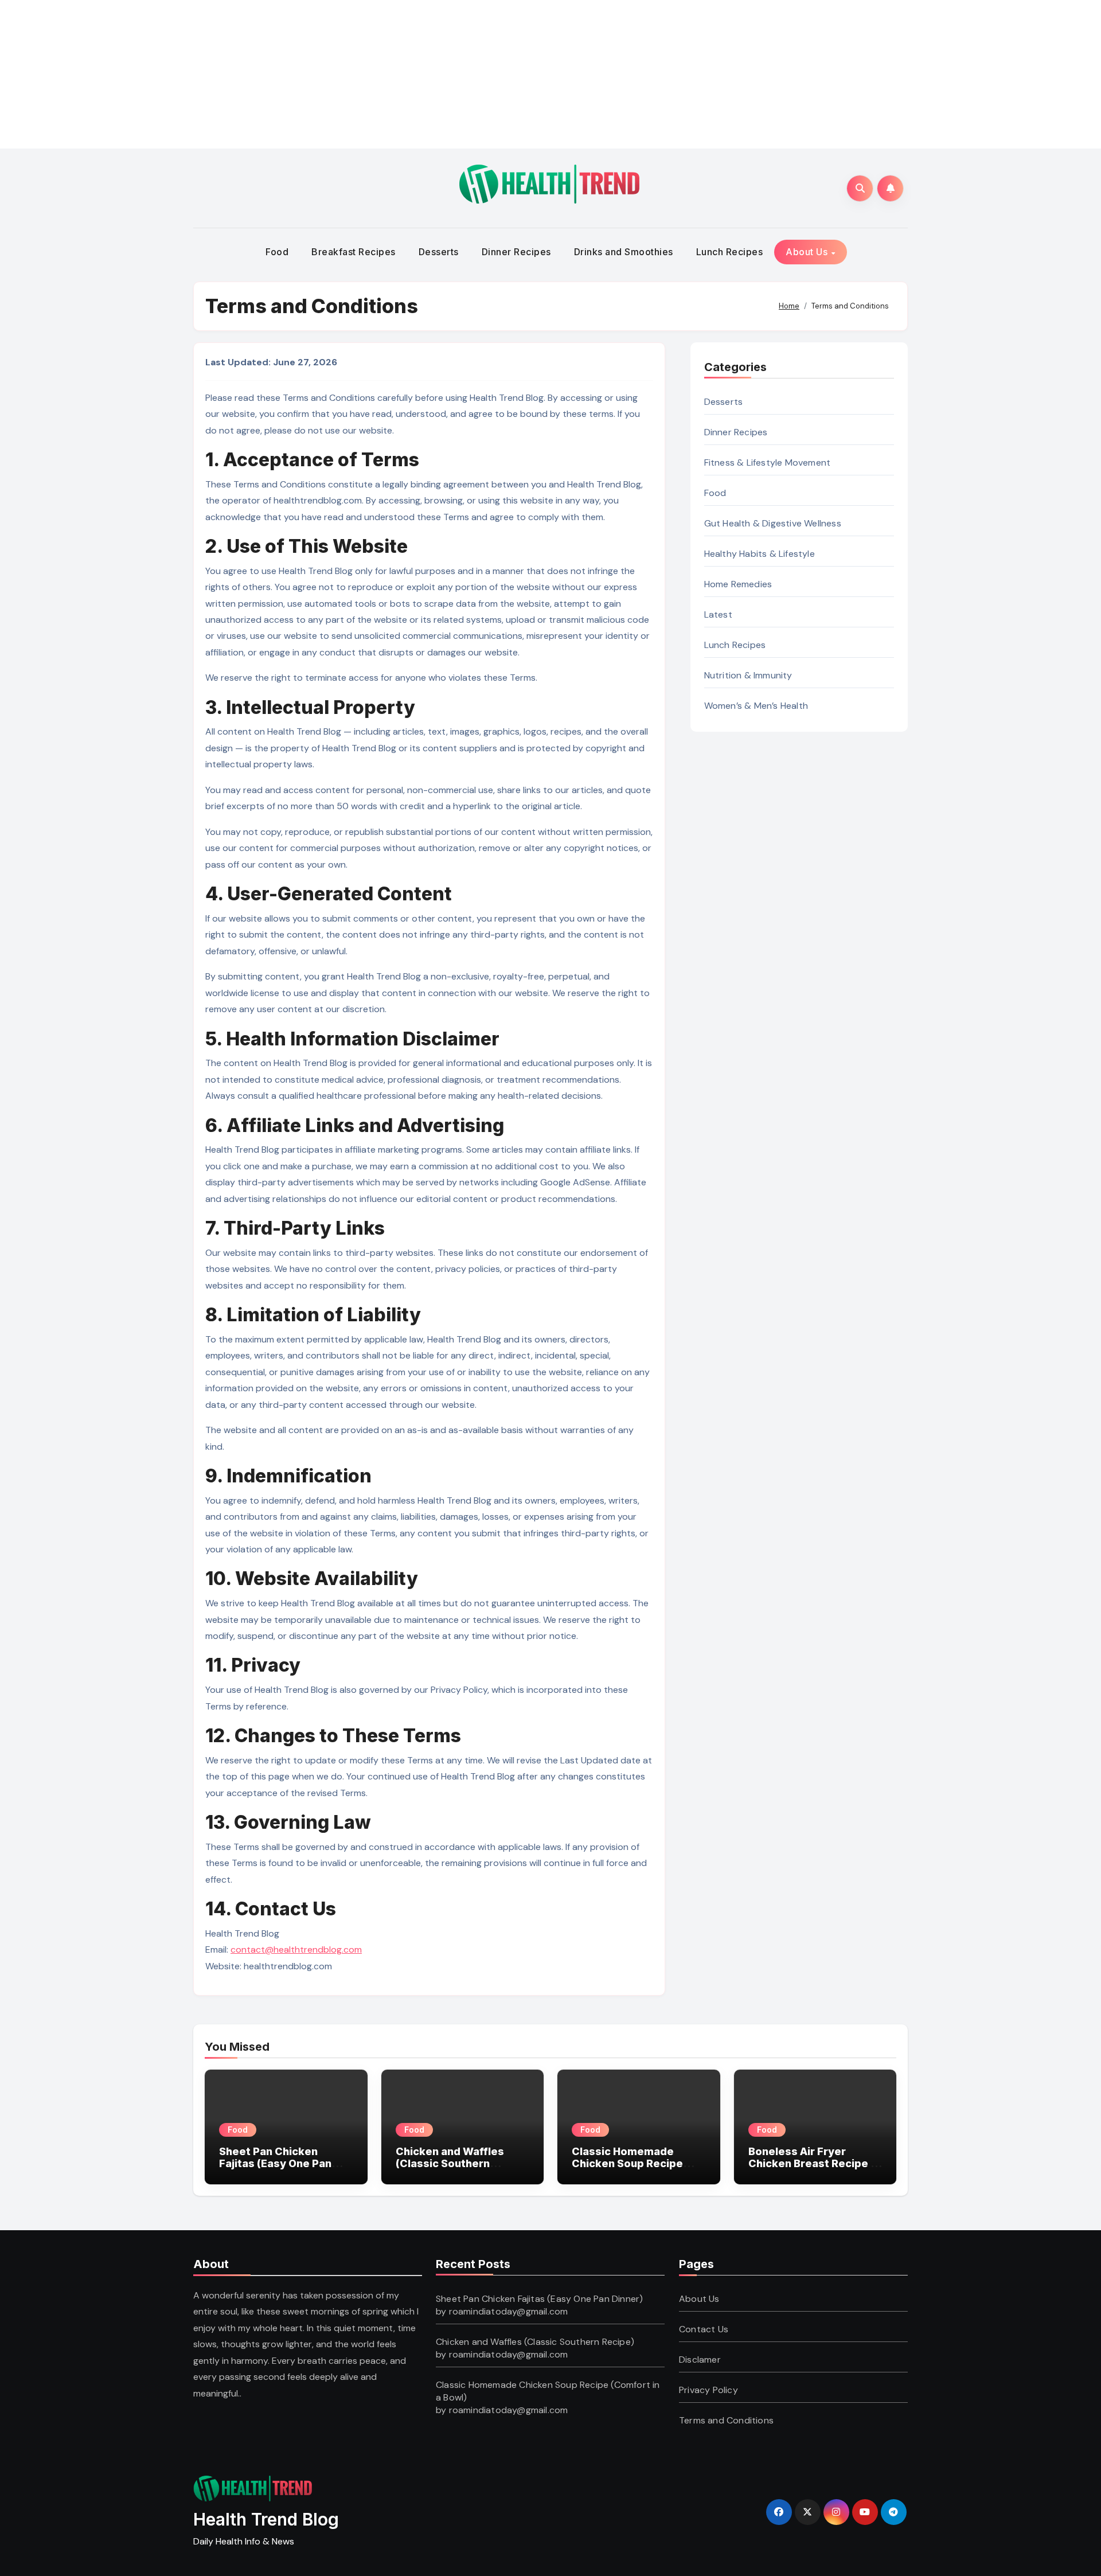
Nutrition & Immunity (748, 675)
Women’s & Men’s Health (756, 706)
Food (277, 252)
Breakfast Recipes (354, 252)
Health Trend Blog (266, 2519)
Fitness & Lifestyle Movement (768, 462)
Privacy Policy (708, 2390)
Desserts (439, 252)
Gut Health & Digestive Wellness (773, 523)
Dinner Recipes (516, 252)
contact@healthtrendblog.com (296, 1949)
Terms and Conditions (726, 2420)
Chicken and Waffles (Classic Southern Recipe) (450, 2164)
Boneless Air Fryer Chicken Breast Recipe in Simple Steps (814, 2164)
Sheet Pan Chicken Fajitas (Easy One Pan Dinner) (275, 2164)
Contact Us (704, 2329)
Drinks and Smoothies (624, 252)
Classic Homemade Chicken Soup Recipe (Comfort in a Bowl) (627, 2164)
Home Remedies (738, 584)
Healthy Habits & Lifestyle (760, 554)
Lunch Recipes (730, 252)
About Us (808, 252)
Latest (718, 614)
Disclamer (700, 2360)
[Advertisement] (280, 72)
